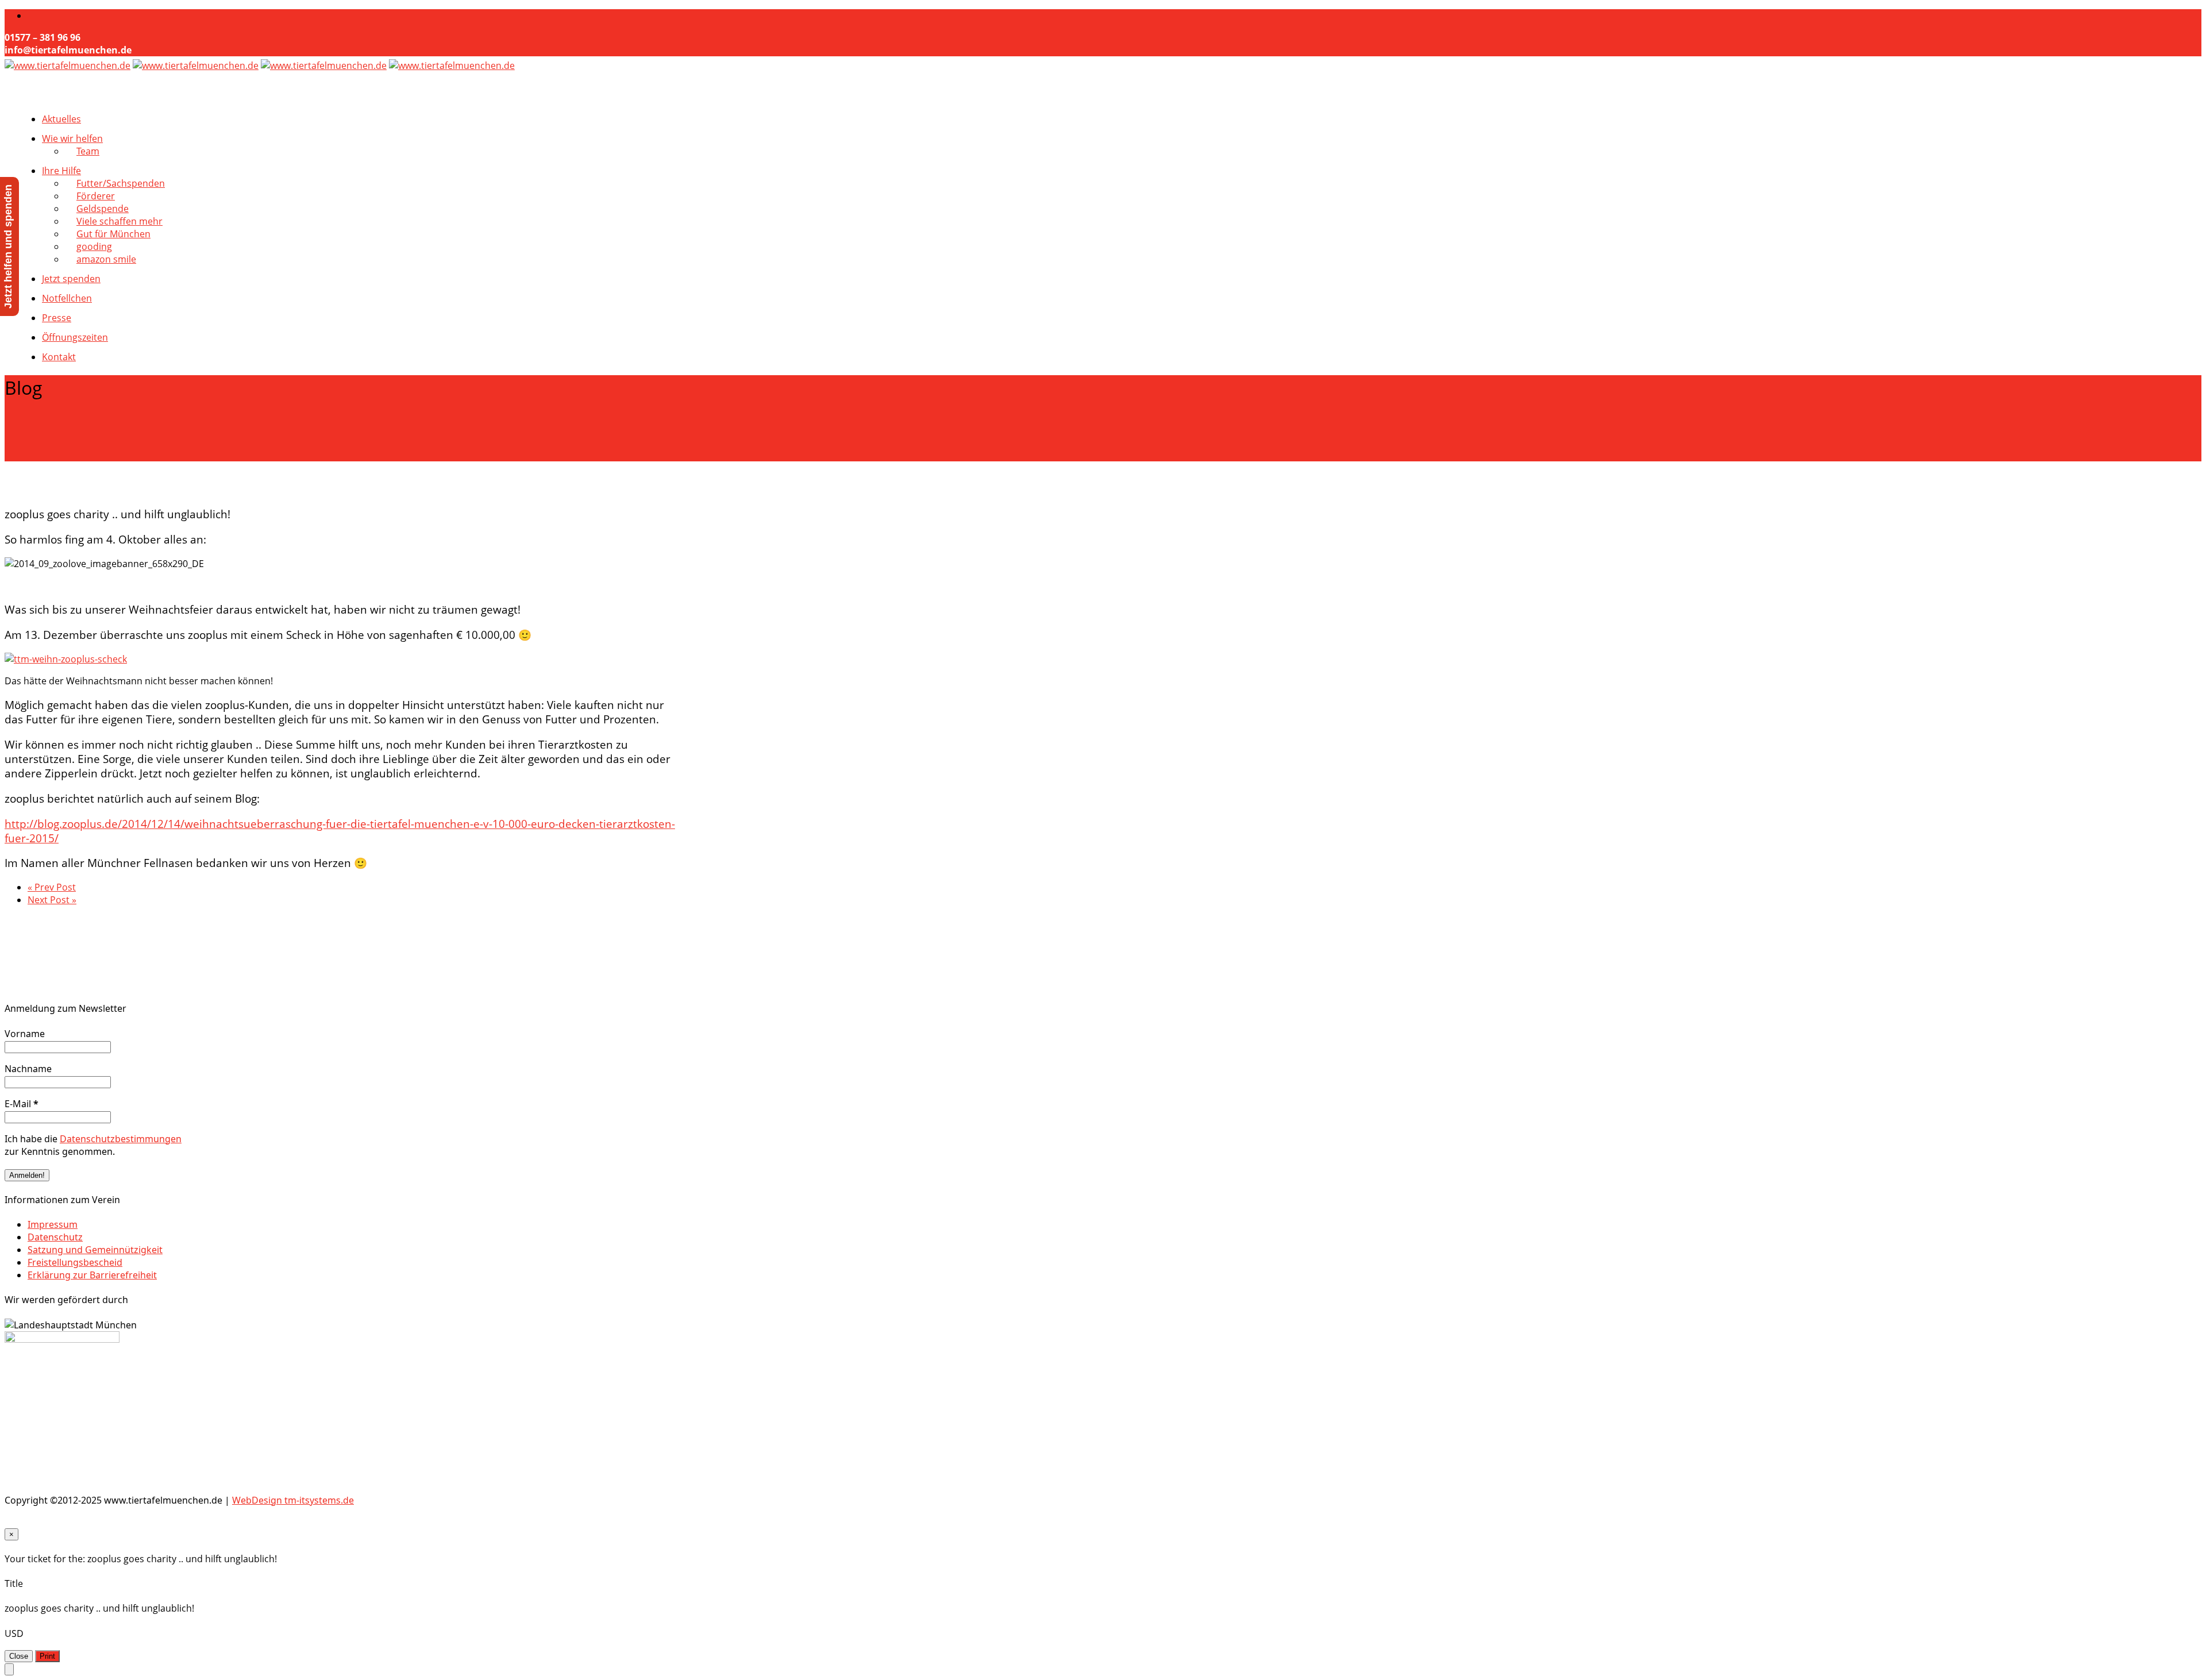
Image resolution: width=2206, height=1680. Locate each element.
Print (47, 1656)
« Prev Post (52, 887)
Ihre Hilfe (61, 171)
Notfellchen (67, 298)
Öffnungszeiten (75, 337)
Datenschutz (55, 1237)
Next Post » (52, 900)
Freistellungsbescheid (75, 1262)
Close (19, 1656)
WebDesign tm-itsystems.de (293, 1500)
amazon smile (106, 259)
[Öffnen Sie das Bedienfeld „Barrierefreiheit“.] (9, 1669)
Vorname (25, 1034)
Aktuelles (61, 119)
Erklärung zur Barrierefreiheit (92, 1275)
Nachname (28, 1069)
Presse (57, 318)
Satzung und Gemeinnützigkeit (95, 1250)
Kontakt (59, 357)
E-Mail (22, 1104)
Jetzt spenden (71, 279)
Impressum (53, 1224)
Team (88, 151)
